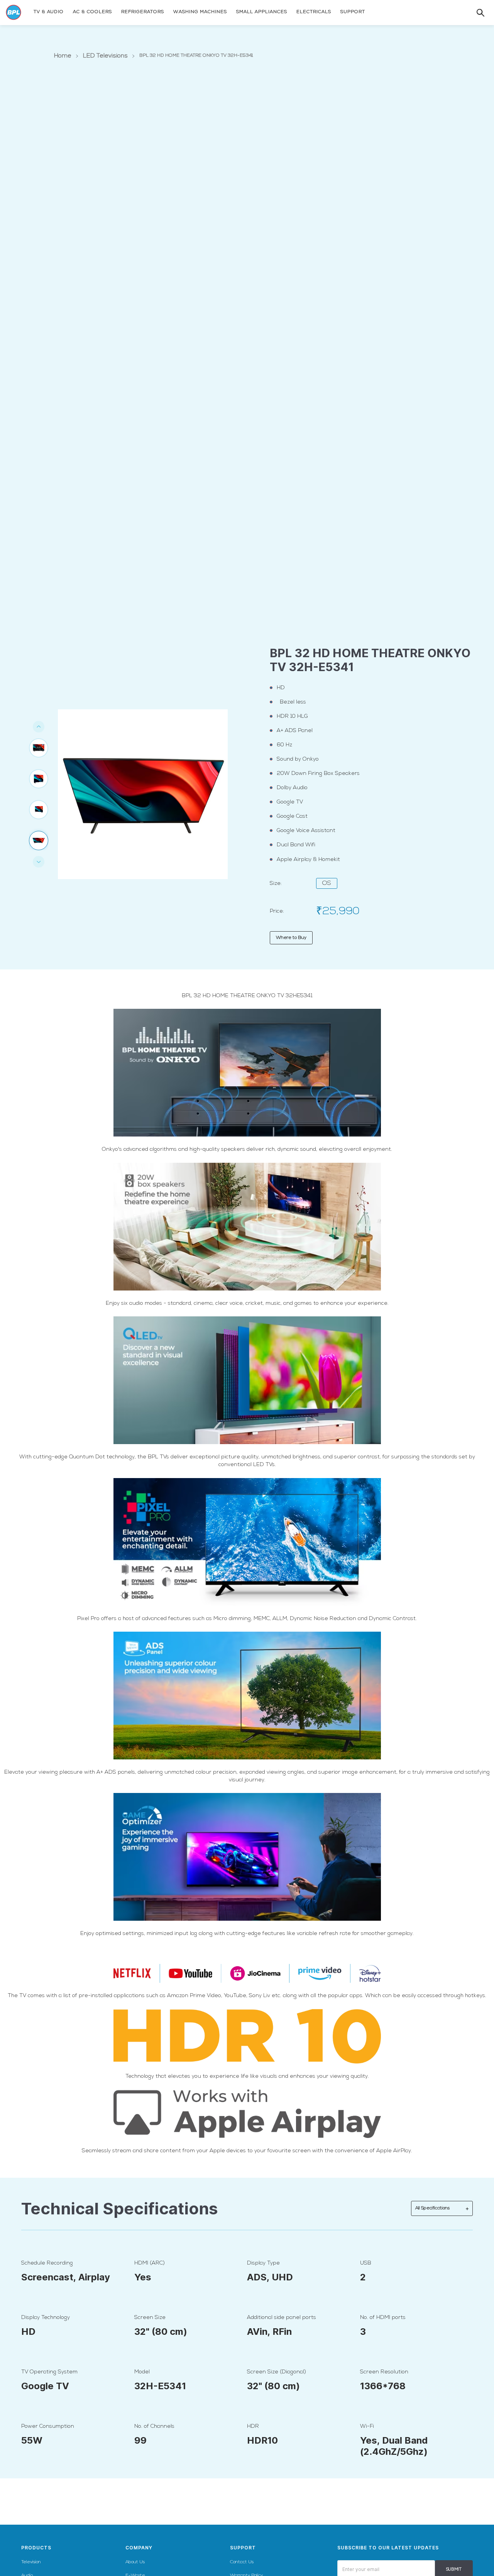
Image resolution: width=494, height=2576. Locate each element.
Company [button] (139, 2548)
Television (31, 2562)
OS (327, 883)
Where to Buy (291, 938)
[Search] (473, 13)
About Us (135, 2562)
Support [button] (243, 2548)
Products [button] (36, 2548)
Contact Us (242, 2562)
